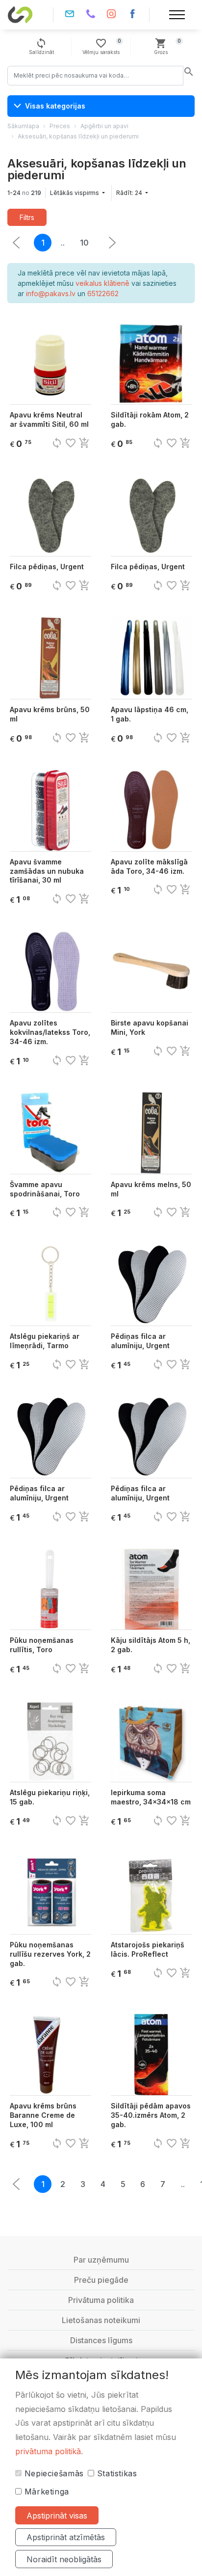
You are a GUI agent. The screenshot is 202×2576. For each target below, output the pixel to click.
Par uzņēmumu (101, 2260)
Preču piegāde (101, 2280)
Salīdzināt (41, 46)
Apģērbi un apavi (104, 126)
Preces (60, 126)
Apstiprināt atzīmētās (66, 2537)
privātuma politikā (48, 2451)
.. (63, 243)
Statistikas (116, 2473)
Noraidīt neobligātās (64, 2559)
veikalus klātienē (102, 283)
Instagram (112, 15)
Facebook (133, 15)
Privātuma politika (101, 2300)
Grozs (167, 46)
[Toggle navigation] (177, 15)
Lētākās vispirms (75, 193)
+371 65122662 (90, 15)
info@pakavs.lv (70, 15)
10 (84, 243)
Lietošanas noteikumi (101, 2320)
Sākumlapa (23, 126)
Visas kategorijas (55, 106)
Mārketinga (45, 2492)
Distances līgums (101, 2340)
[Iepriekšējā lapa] (112, 243)
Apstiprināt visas (57, 2516)
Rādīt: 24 (130, 193)
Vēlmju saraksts (102, 46)
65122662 (103, 293)
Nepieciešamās (53, 2473)
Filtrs (27, 217)
